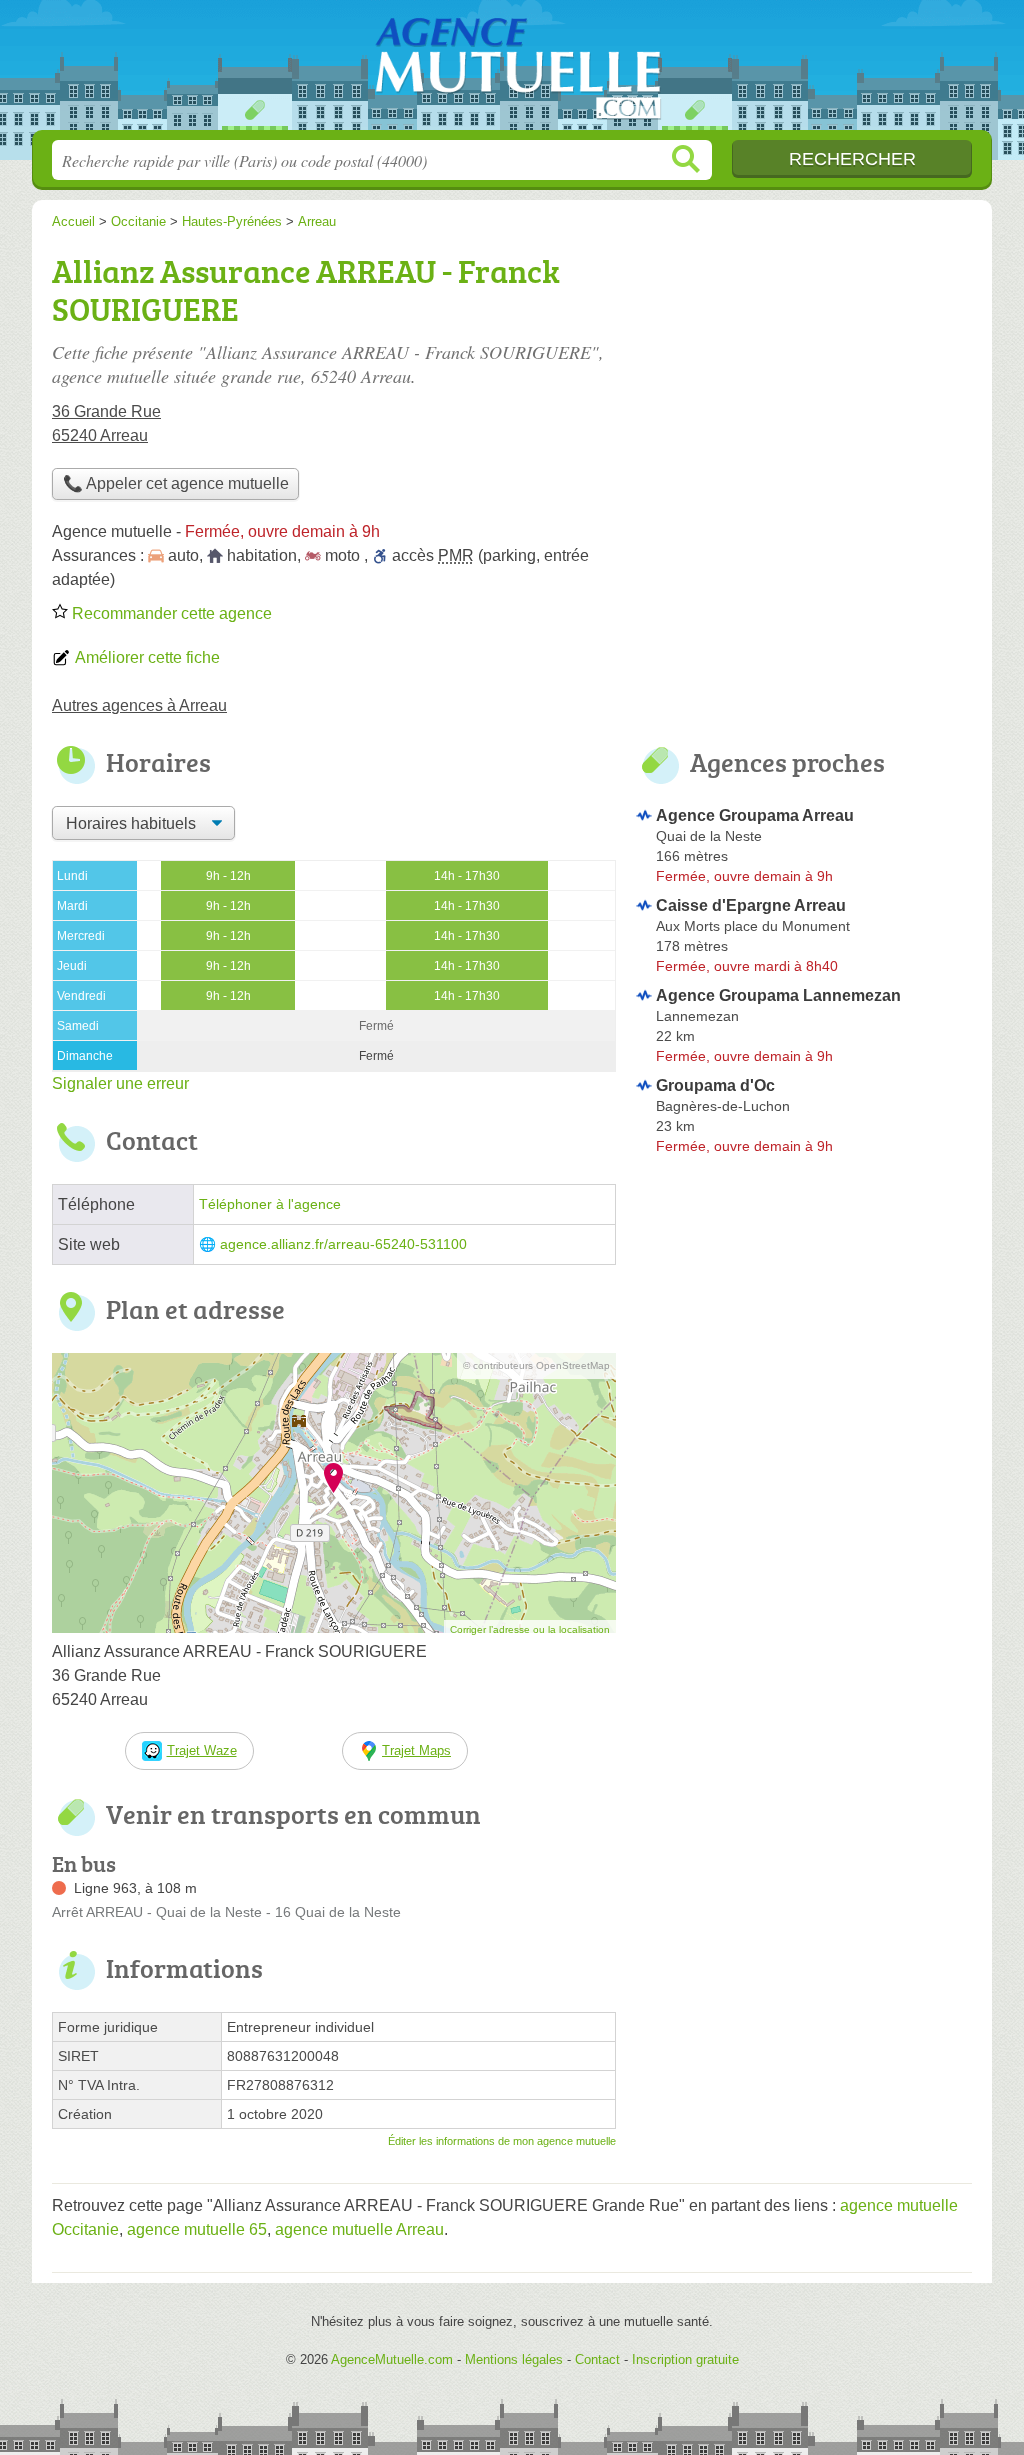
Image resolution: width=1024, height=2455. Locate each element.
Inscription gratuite (685, 2359)
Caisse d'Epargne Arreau (751, 905)
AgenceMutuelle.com (512, 71)
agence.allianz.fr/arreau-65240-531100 (343, 1244)
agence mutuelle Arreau (359, 2229)
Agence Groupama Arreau (755, 815)
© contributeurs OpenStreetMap (536, 1365)
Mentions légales (514, 2359)
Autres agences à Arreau (139, 705)
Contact (597, 2359)
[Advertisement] (804, 386)
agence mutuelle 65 (197, 2229)
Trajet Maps (416, 1750)
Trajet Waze (202, 1750)
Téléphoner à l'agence (270, 1204)
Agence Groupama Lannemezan (778, 995)
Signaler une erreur (120, 1083)
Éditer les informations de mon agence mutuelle (502, 2141)
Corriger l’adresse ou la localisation (530, 1629)
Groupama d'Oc (715, 1085)
